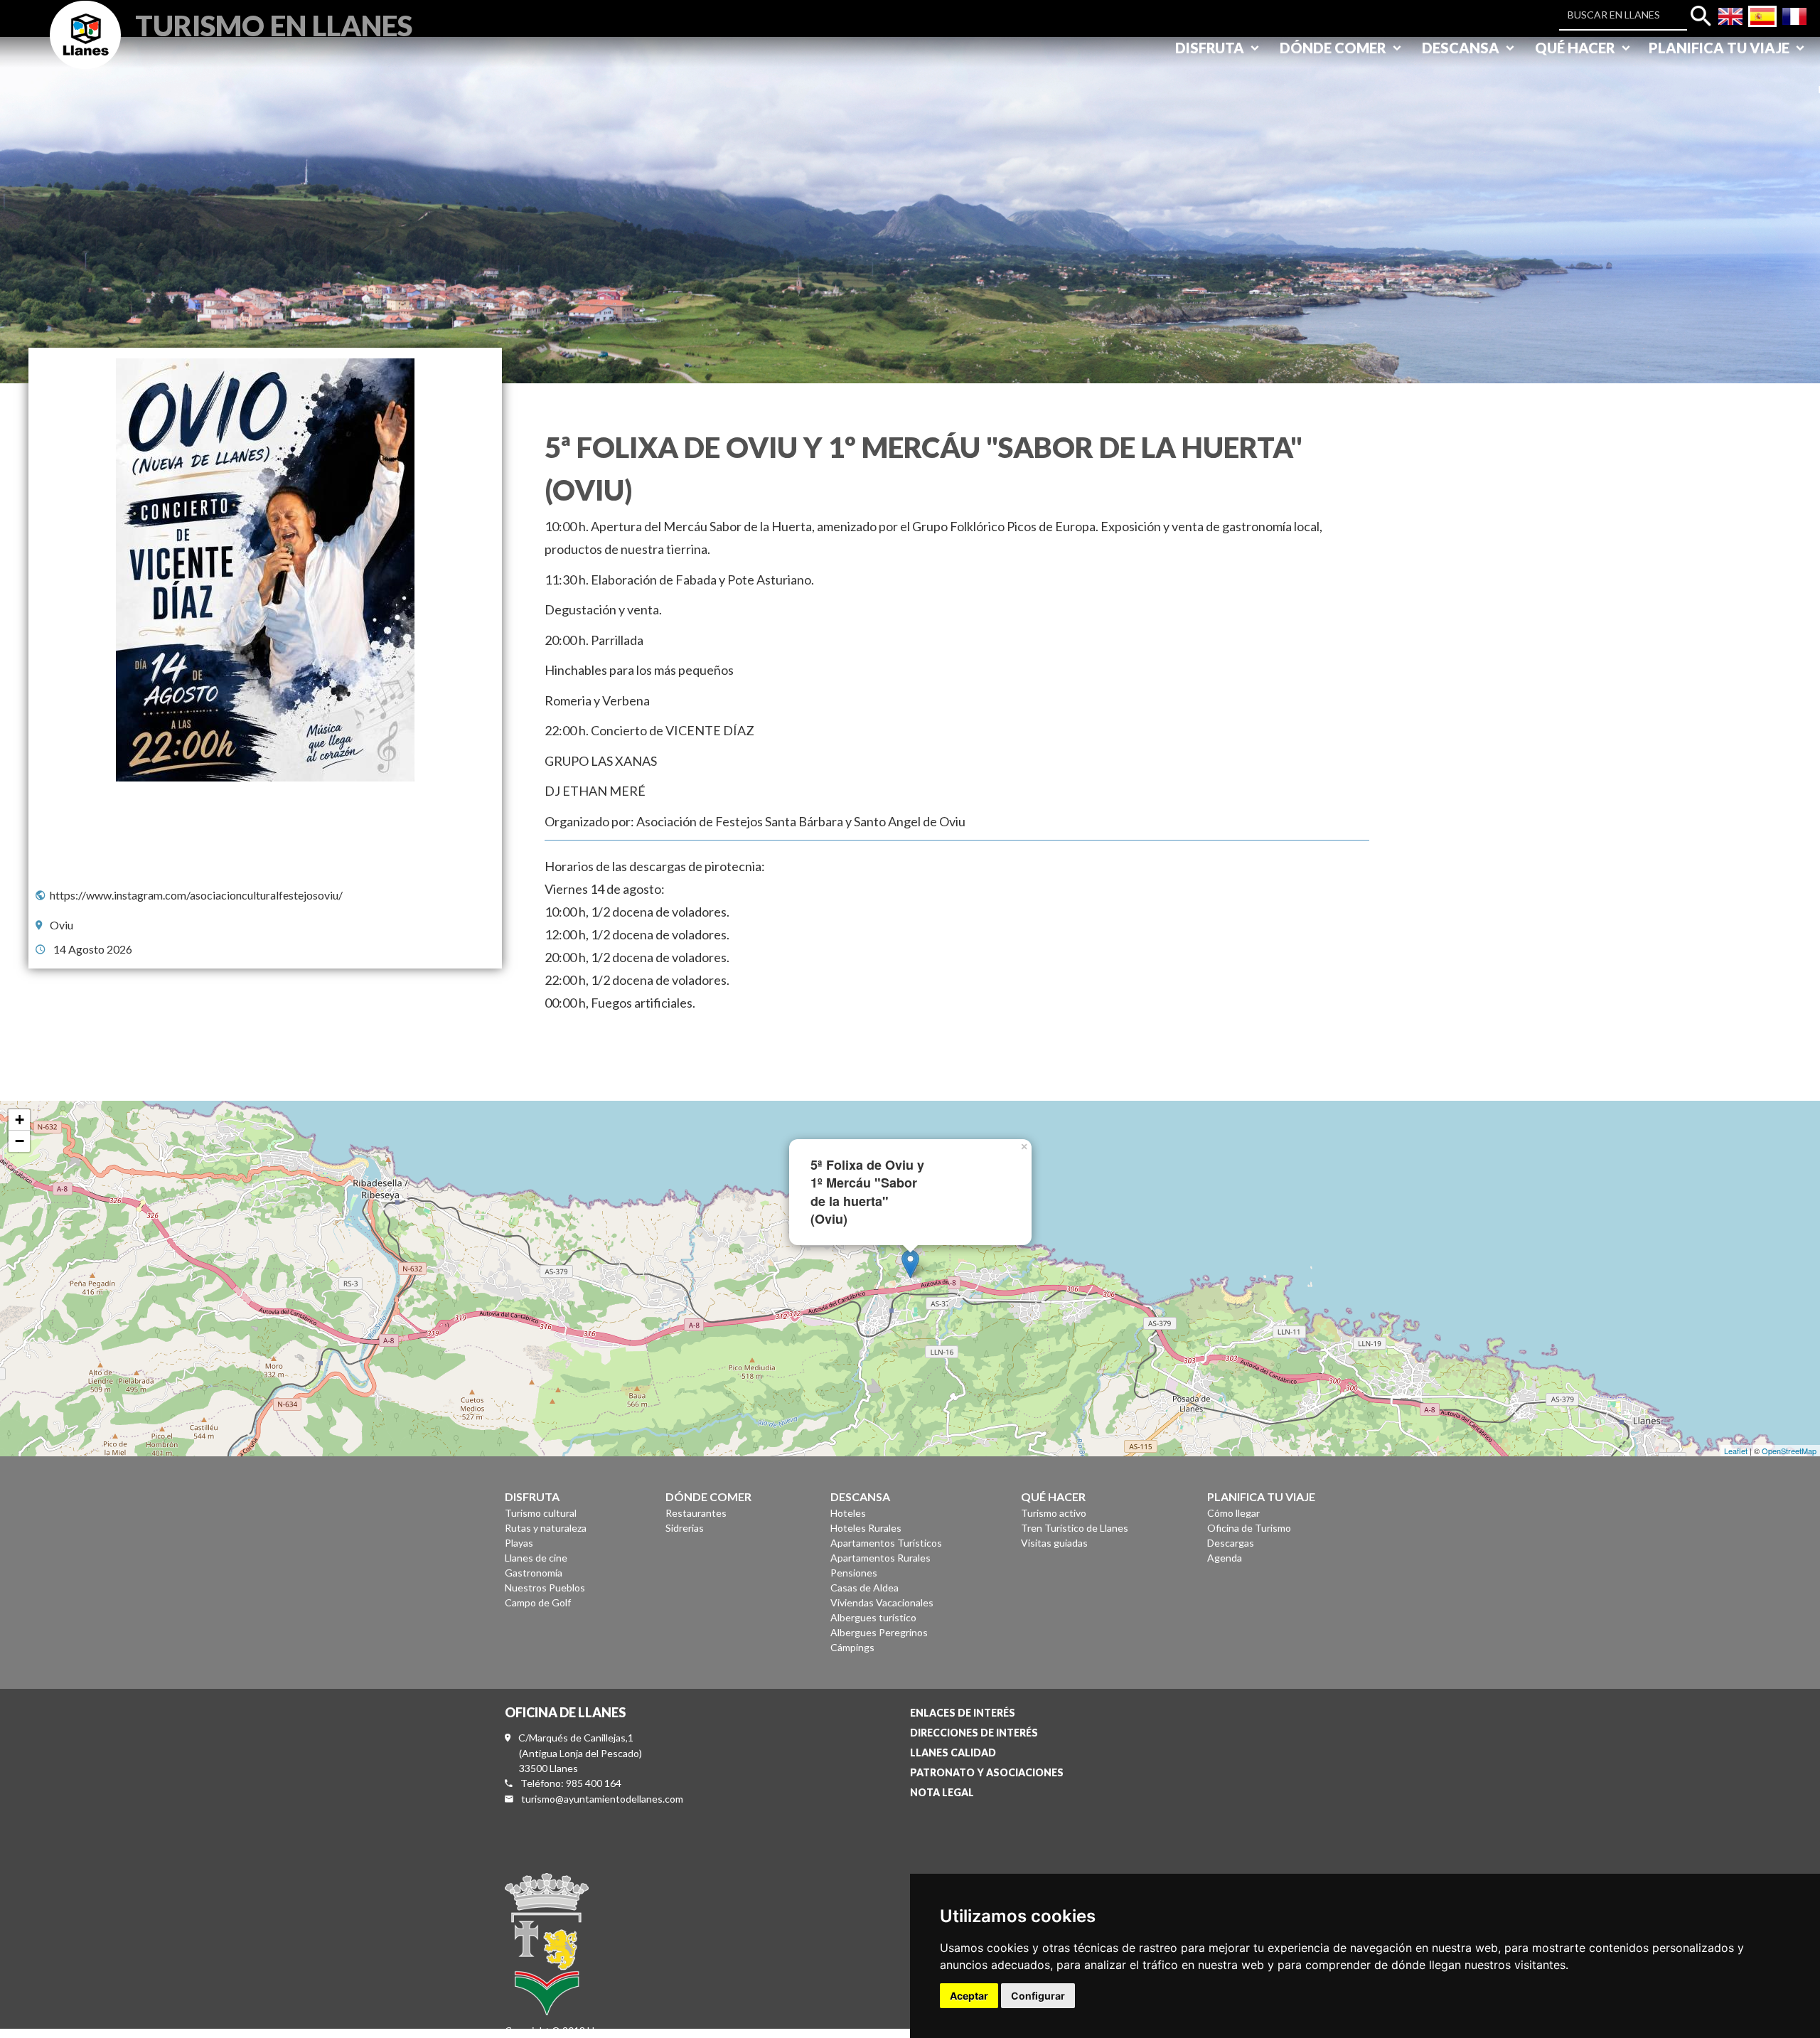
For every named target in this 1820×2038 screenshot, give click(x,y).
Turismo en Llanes (274, 24)
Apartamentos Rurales (880, 1558)
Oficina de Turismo (1249, 1528)
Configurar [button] (1038, 1996)
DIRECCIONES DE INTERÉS (974, 1733)
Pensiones (854, 1573)
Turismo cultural (541, 1513)
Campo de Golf (538, 1602)
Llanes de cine (536, 1558)
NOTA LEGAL (942, 1792)
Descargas (1231, 1543)
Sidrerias (685, 1528)
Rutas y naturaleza (546, 1528)
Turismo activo (1054, 1513)
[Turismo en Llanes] (85, 51)
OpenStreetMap (1789, 1451)
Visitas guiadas (1054, 1543)
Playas (519, 1543)
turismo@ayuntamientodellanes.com (602, 1799)
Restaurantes (696, 1513)
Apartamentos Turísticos (886, 1543)
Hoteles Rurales (866, 1528)
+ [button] (20, 1120)
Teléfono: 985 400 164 (571, 1783)
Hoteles (848, 1513)
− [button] (20, 1141)
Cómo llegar (1233, 1513)
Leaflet (1736, 1451)
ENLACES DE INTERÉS (963, 1713)
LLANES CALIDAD (953, 1752)
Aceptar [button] (969, 1996)
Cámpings (852, 1647)
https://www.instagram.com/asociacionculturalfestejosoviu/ (196, 895)
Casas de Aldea (864, 1588)
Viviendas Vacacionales (882, 1602)
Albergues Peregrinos (879, 1632)
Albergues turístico (873, 1617)
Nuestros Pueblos (545, 1588)
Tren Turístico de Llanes (1075, 1528)
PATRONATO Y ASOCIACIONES (987, 1772)
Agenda (1225, 1558)
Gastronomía (534, 1573)
